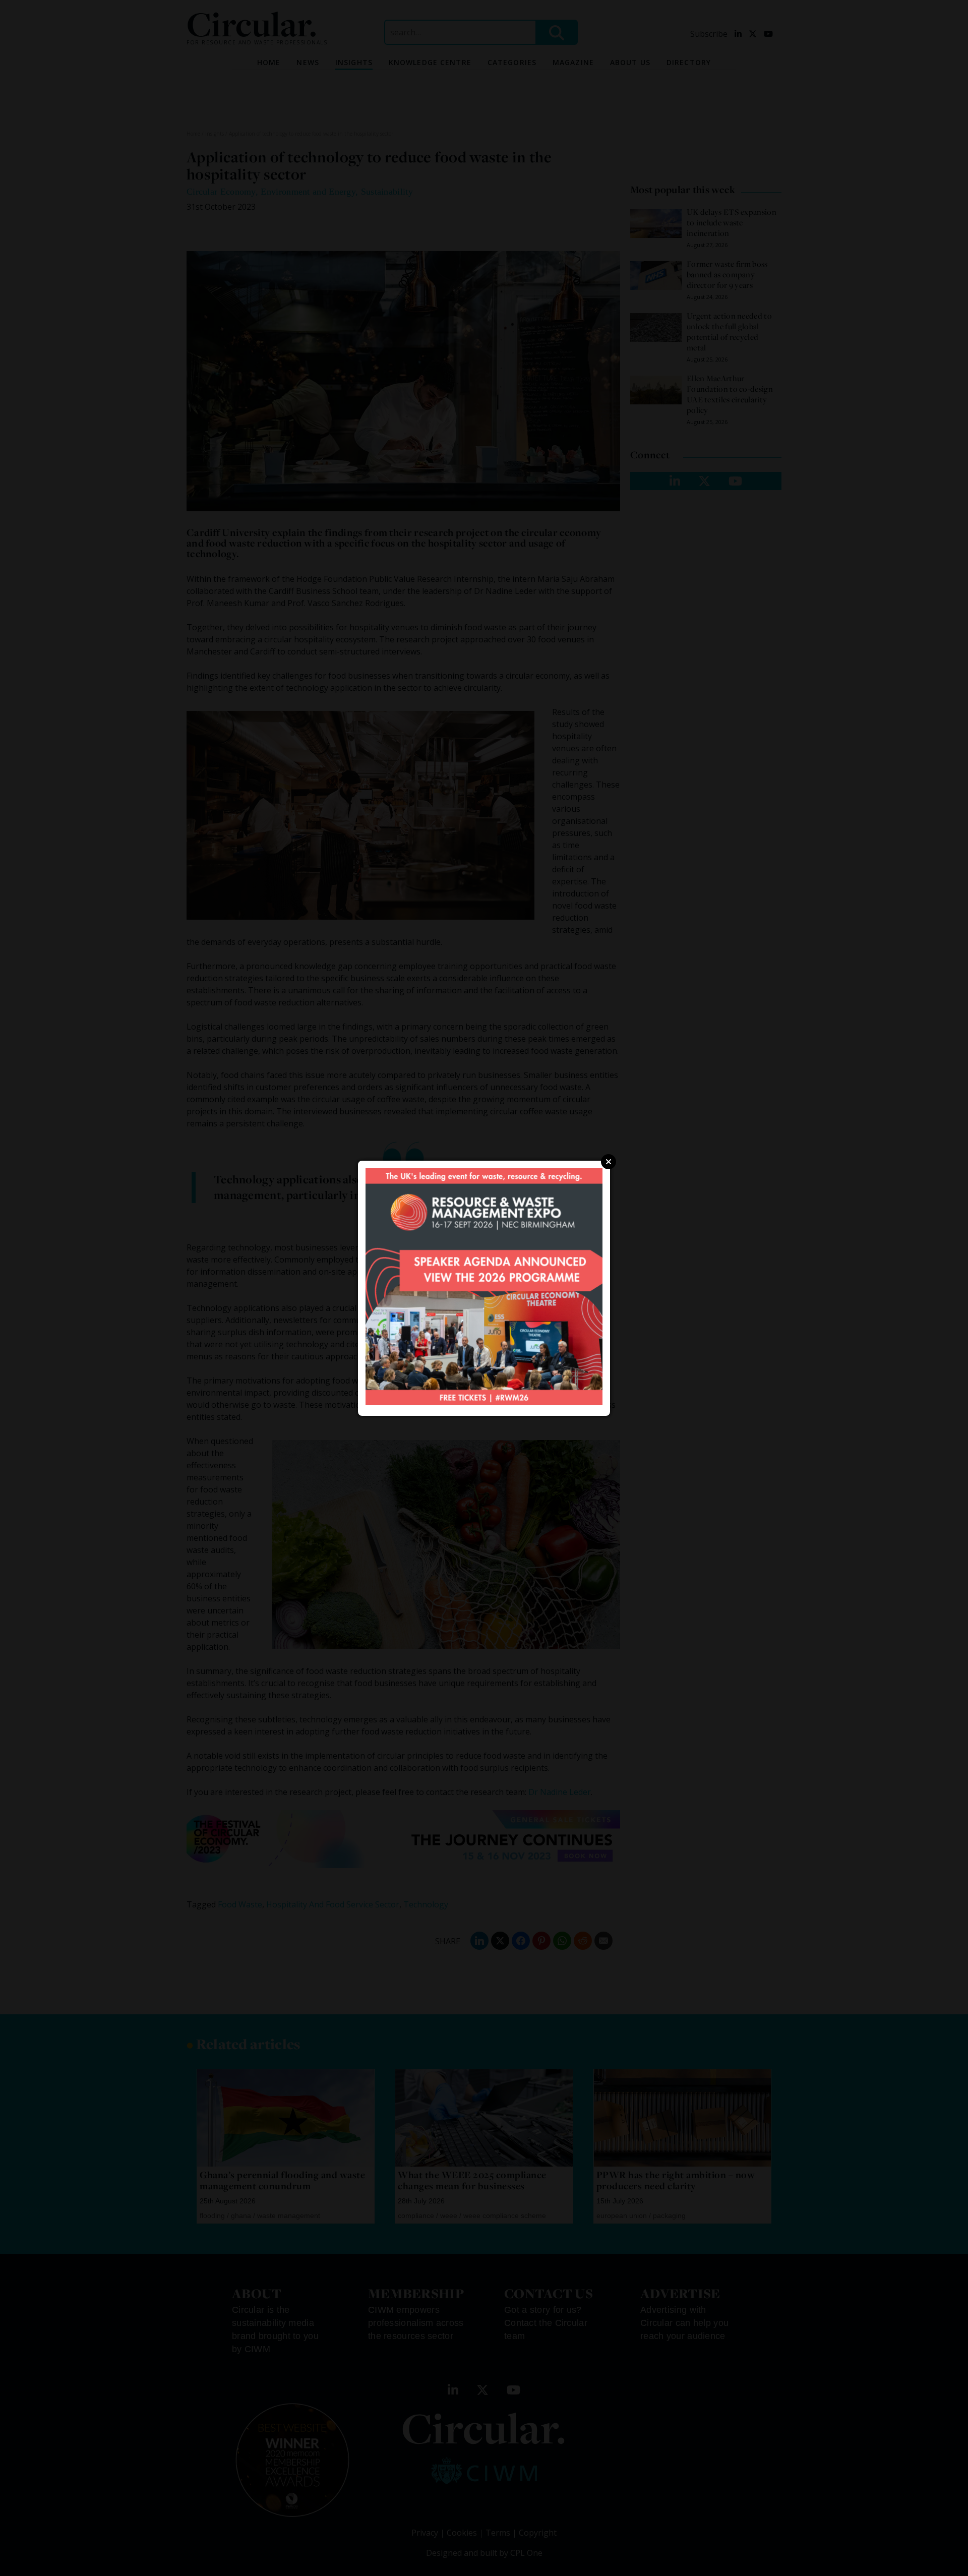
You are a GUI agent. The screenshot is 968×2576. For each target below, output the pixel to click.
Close (609, 1162)
